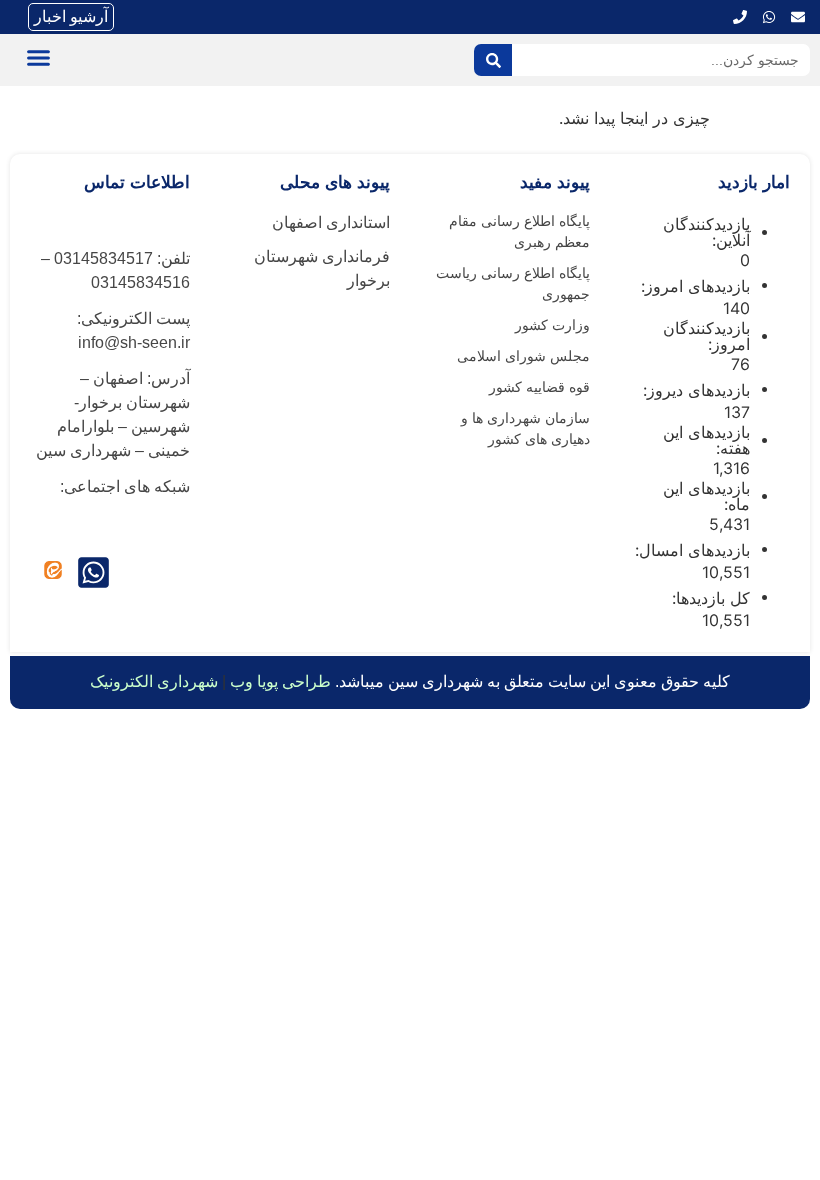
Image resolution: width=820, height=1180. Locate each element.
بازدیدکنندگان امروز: (706, 336)
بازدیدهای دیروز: (694, 390)
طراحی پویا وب (280, 681)
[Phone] (740, 17)
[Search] (493, 60)
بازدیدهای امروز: (693, 286)
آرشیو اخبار (71, 16)
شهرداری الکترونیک (154, 681)
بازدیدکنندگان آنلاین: (706, 232)
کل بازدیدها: (708, 598)
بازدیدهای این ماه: (706, 496)
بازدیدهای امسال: (690, 550)
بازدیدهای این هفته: (706, 440)
